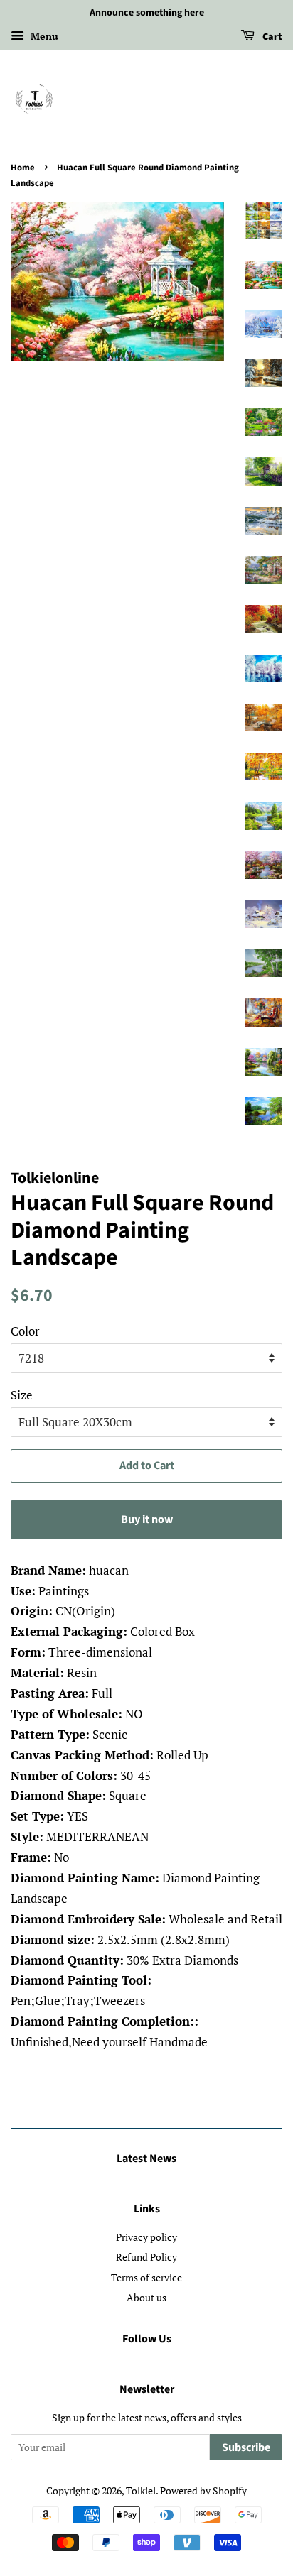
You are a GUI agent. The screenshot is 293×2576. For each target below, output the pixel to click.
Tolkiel (141, 2490)
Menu (43, 36)
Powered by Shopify (203, 2490)
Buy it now (147, 1519)
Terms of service (146, 2277)
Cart (271, 37)
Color (25, 1331)
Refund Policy (146, 2257)
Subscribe (246, 2447)
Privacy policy (146, 2237)
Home (23, 168)
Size (22, 1395)
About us (146, 2297)
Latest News (146, 2159)
